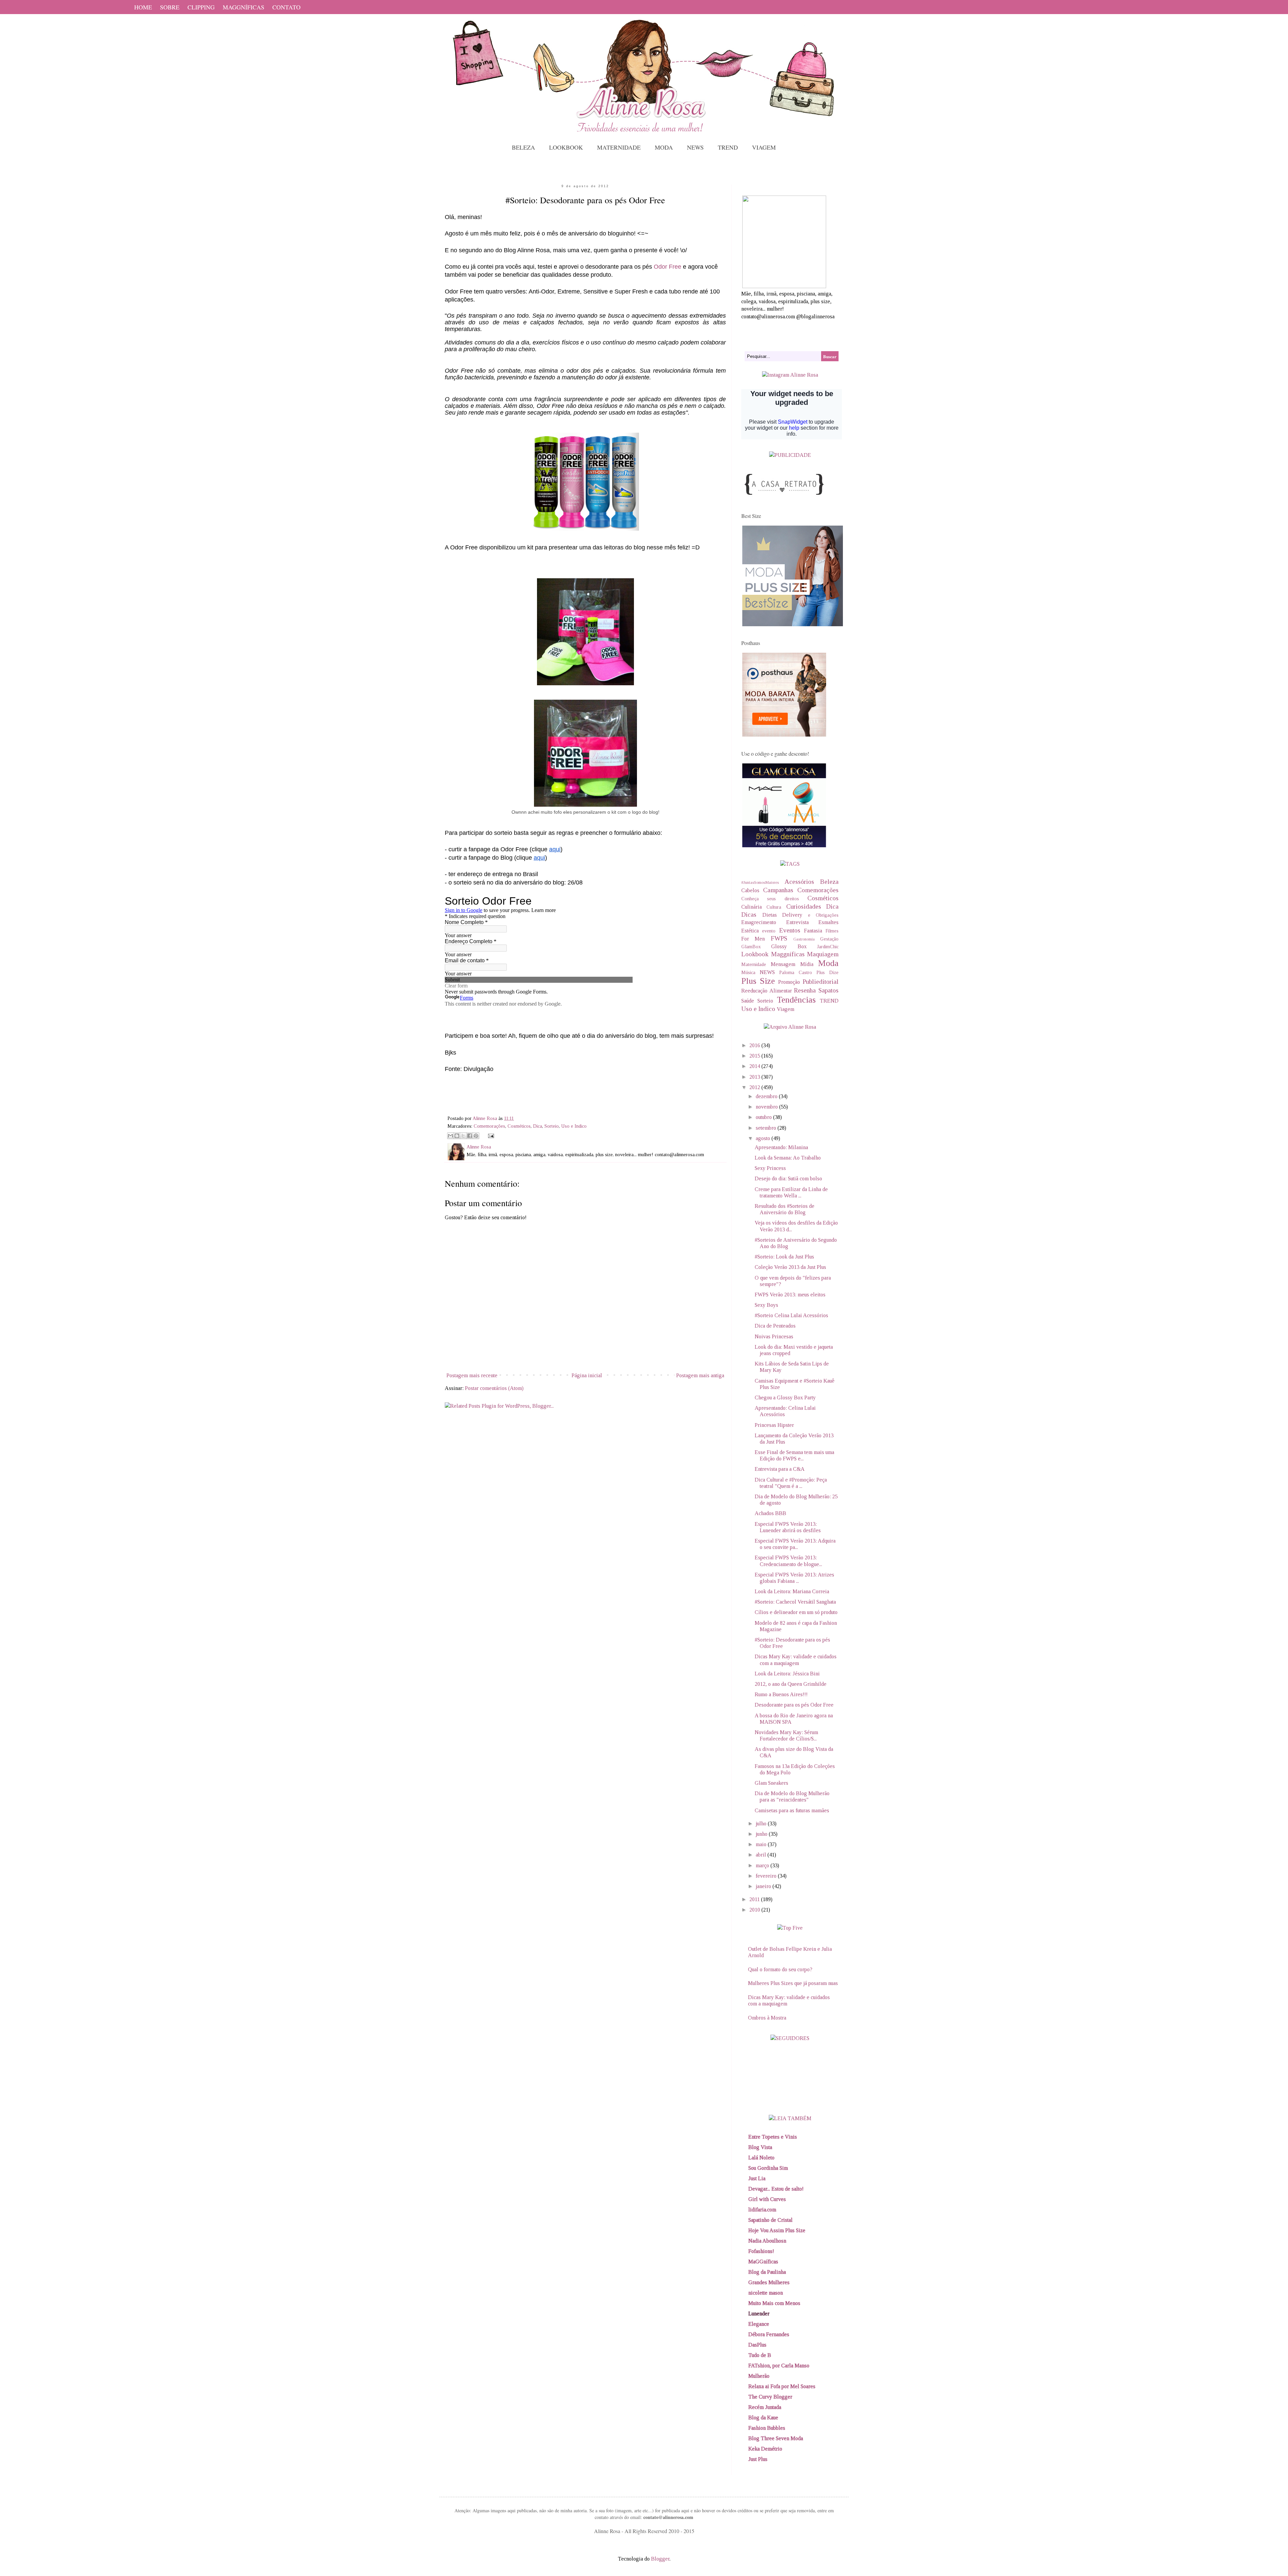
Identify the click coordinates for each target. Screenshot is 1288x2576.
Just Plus (758, 2459)
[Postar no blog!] (457, 1136)
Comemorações (489, 1126)
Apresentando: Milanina (781, 1147)
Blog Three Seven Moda (776, 2438)
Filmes (832, 931)
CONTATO (286, 7)
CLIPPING (201, 7)
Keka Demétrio (765, 2449)
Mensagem (783, 964)
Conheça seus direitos (770, 899)
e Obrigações (823, 915)
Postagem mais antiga (700, 1375)
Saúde (748, 1001)
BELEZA (523, 147)
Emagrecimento (759, 922)
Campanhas (778, 890)
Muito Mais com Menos (774, 2303)
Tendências (796, 1000)
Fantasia (813, 931)
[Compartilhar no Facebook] (470, 1136)
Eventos (790, 930)
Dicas (749, 915)
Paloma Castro (796, 972)
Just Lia (757, 2178)
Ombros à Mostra (767, 2018)
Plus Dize (827, 972)
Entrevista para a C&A (780, 1469)
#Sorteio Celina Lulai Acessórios (791, 1315)
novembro (767, 1107)
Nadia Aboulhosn (767, 2241)
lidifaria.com (762, 2210)
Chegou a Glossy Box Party (785, 1398)
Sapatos (828, 990)
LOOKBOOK (566, 147)
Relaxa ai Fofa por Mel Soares (782, 2386)
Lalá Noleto (761, 2158)
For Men (753, 939)
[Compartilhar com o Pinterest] (476, 1136)
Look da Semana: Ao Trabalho (788, 1158)
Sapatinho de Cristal (770, 2220)
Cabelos (750, 890)
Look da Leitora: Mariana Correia (792, 1591)
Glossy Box (789, 946)
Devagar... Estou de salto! (776, 2189)
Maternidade (754, 964)
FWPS (779, 938)
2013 (755, 1077)
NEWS (695, 147)
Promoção (789, 982)
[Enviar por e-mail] (450, 1136)
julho (762, 1823)
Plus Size (758, 981)
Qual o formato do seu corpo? (780, 1969)
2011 (755, 1899)
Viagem (786, 1009)
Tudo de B (760, 2355)
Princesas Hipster (774, 1425)
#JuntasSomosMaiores (760, 882)
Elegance (759, 2324)
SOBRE (170, 7)
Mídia (807, 964)
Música (748, 972)
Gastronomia (804, 939)
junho (762, 1834)
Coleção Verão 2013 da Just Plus (790, 1267)
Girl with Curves (767, 2199)
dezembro (767, 1096)
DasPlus (757, 2345)
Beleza (829, 882)
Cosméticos (519, 1126)
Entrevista (797, 922)
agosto (764, 1138)
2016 (755, 1045)
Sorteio (552, 1126)
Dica (538, 1126)
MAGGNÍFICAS (244, 7)
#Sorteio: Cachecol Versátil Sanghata (795, 1602)
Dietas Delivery (783, 915)
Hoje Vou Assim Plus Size (777, 2230)
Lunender (759, 2314)
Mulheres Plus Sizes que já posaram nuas (793, 1983)
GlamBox (751, 947)
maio (762, 1844)
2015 (755, 1056)
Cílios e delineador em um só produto (796, 1612)
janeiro (764, 1886)
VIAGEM (764, 147)
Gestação (829, 939)
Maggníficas (788, 954)
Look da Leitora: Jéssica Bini (787, 1674)
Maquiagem (823, 954)
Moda (828, 963)
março (763, 1865)
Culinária (752, 907)
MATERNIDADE (619, 147)
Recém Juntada (765, 2407)
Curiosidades (804, 906)
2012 (755, 1087)
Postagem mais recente (472, 1375)
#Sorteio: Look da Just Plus (784, 1257)
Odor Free (667, 267)
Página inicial (587, 1375)
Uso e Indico (574, 1126)
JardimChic (828, 947)
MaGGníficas (763, 2262)
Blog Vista (760, 2147)
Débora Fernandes (769, 2334)
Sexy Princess (770, 1168)
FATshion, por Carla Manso (779, 2366)
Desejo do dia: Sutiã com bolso (788, 1178)
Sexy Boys (766, 1305)
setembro (767, 1128)
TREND (728, 147)
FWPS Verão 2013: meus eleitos (790, 1295)
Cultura (774, 907)
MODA (664, 147)
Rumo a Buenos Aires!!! (781, 1694)
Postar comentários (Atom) (494, 1388)
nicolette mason (766, 2293)
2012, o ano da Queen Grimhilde (791, 1684)
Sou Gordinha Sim (768, 2168)
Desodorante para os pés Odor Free (794, 1705)
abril (762, 1855)
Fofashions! (761, 2251)
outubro (764, 1117)
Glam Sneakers (771, 1783)
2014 (755, 1066)
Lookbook (755, 954)
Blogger (660, 2559)
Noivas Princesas (774, 1336)
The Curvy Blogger (770, 2397)
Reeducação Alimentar (767, 991)
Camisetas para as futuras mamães (792, 1810)
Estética (750, 931)
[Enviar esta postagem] (490, 1135)
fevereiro (767, 1876)
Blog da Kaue (763, 2418)
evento (769, 931)
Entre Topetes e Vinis (773, 2137)
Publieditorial (821, 982)
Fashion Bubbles (767, 2428)
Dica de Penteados (775, 1326)
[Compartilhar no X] (463, 1136)
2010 (755, 1910)
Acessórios (799, 882)
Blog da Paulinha (767, 2272)
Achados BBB (770, 1513)
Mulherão (759, 2376)
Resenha (805, 990)
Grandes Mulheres (769, 2282)
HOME (143, 7)
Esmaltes (828, 922)
